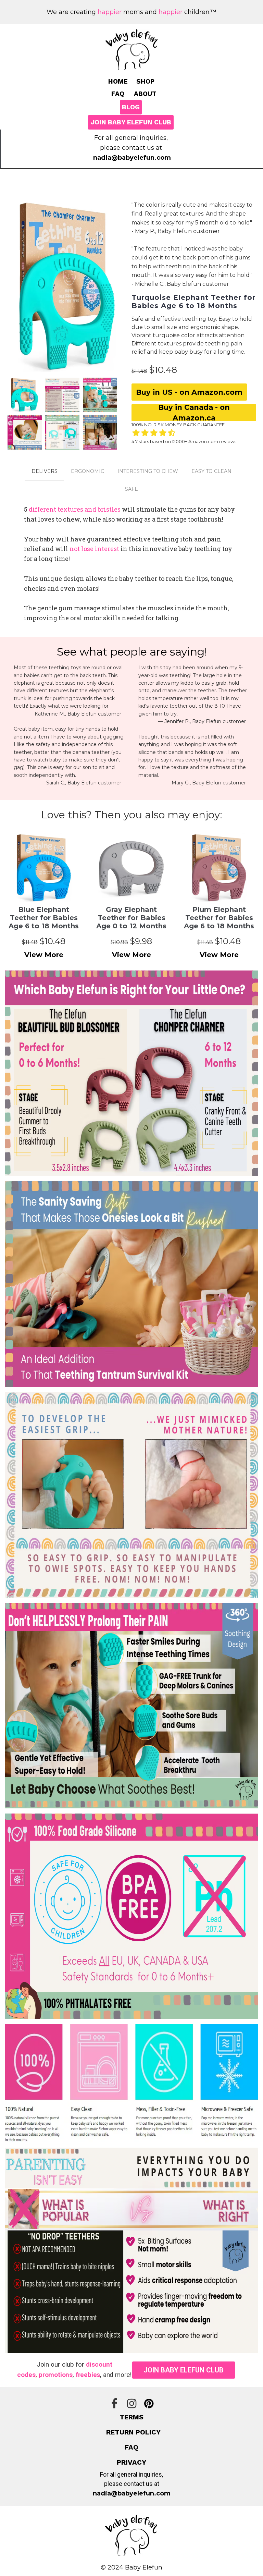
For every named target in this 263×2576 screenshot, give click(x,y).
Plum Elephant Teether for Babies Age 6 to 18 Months (219, 918)
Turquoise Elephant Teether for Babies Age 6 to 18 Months (193, 302)
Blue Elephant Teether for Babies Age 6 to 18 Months (44, 918)
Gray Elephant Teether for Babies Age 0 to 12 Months (131, 918)
